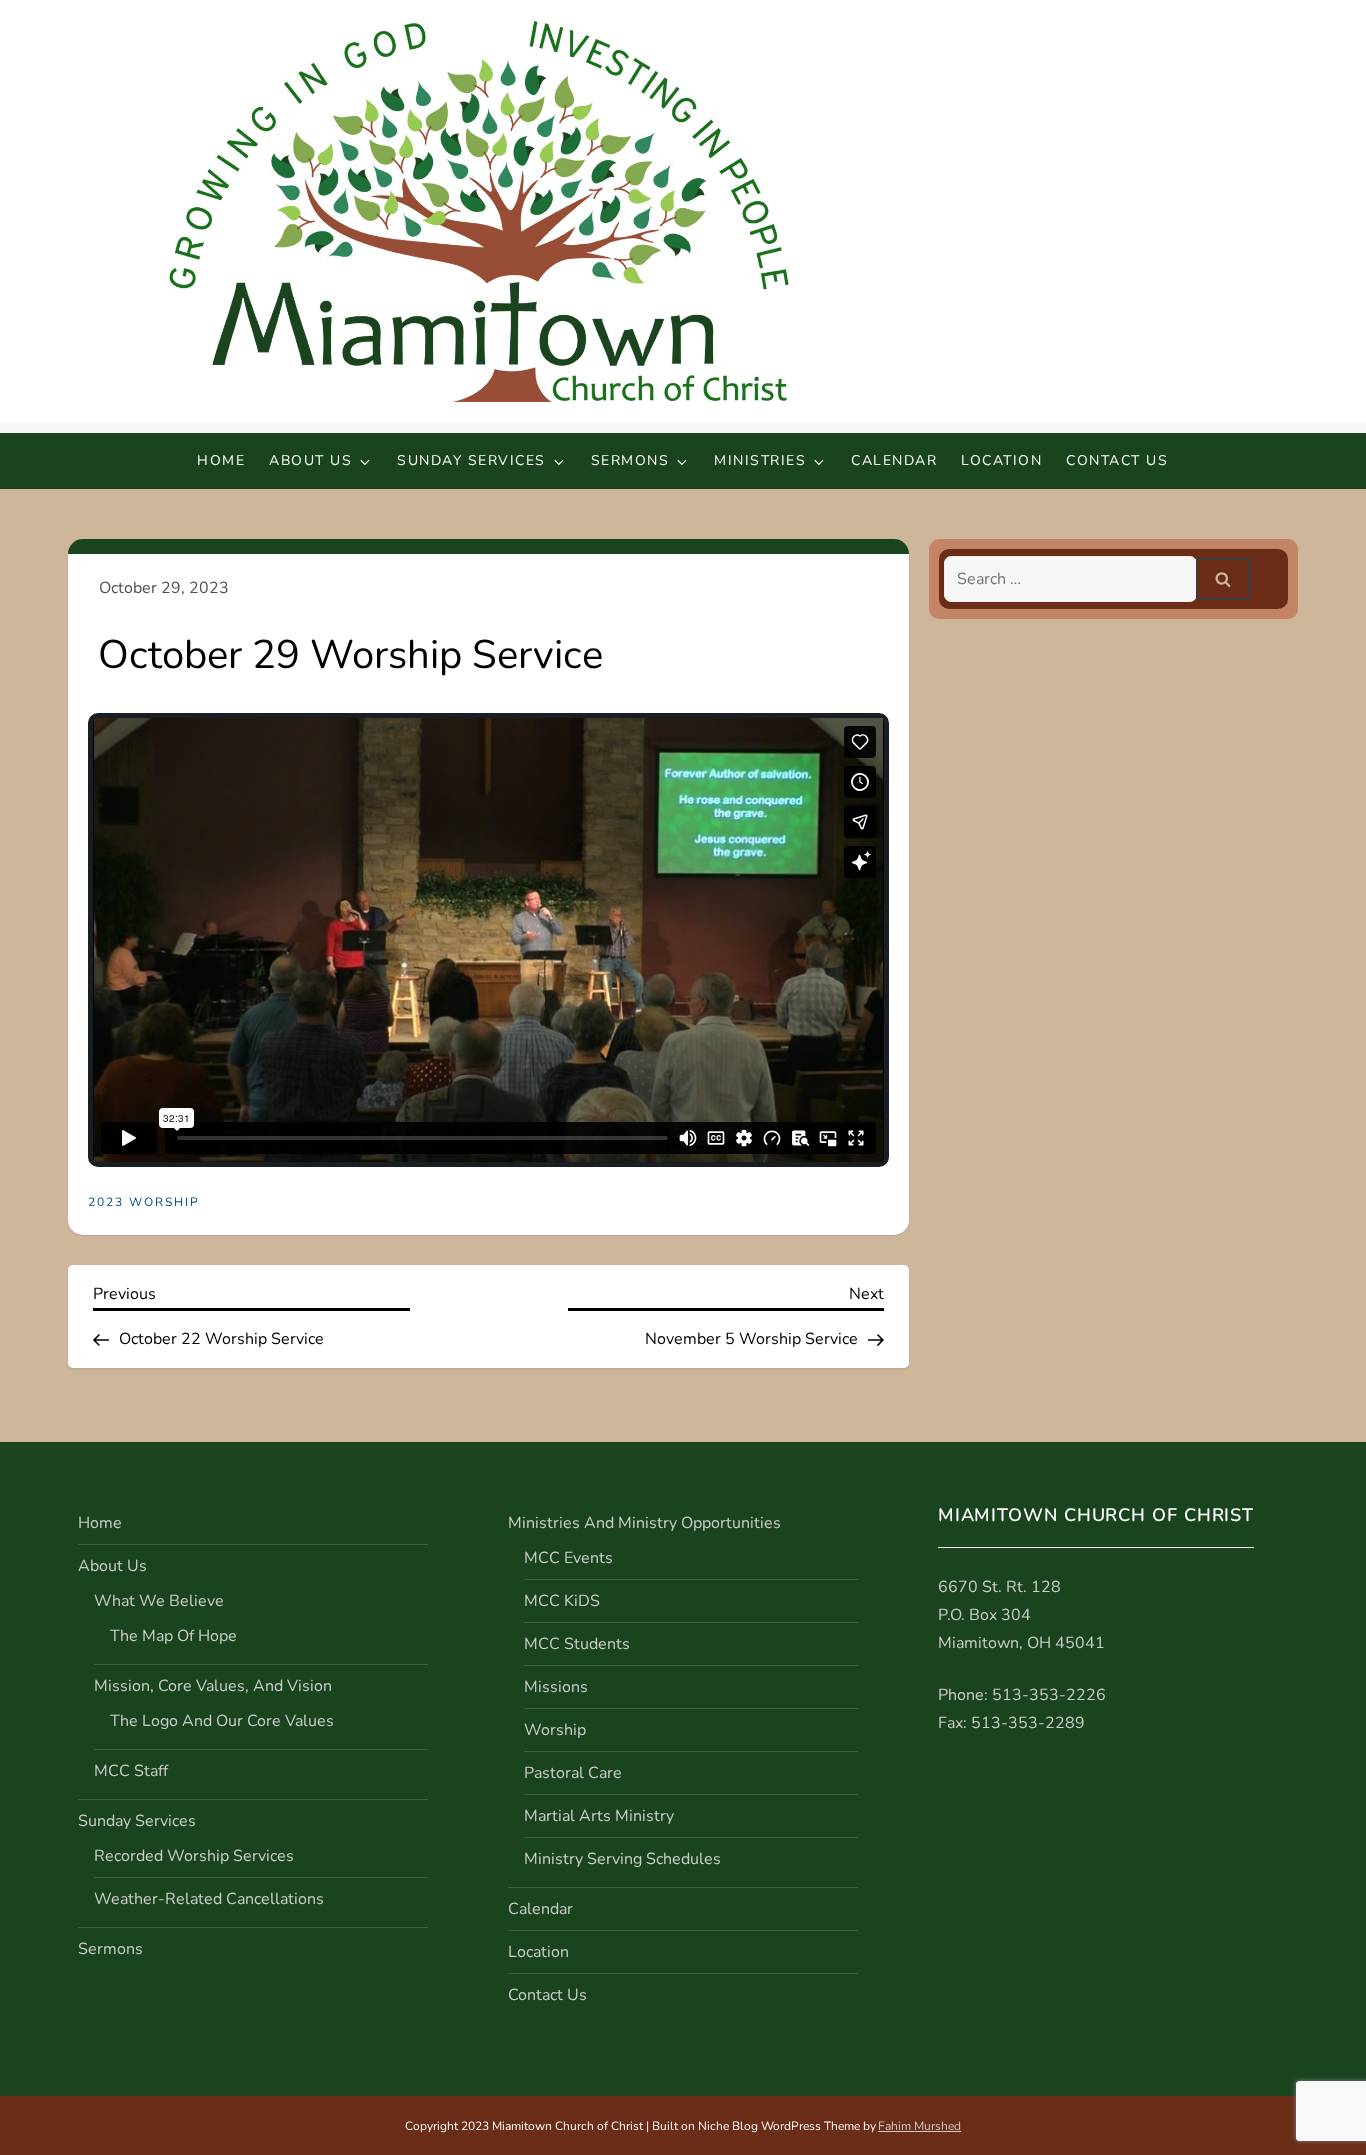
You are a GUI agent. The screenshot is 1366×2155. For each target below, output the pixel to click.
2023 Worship (144, 1202)
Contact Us (1117, 460)
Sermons (630, 460)
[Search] (1223, 579)
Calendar (894, 460)
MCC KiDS (562, 1601)
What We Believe (159, 1601)
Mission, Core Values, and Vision (213, 1686)
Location (1001, 460)
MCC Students (577, 1644)
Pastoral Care (573, 1773)
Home (221, 460)
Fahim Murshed (919, 2126)
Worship (555, 1730)
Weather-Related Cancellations (209, 1899)
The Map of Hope (173, 1636)
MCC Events (568, 1558)
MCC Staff (131, 1771)
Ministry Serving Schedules (622, 1859)
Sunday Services (471, 460)
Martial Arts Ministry (599, 1816)
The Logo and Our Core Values (222, 1721)
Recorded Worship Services (194, 1856)
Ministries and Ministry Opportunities (644, 1523)
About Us (310, 460)
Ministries (760, 460)
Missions (556, 1687)
